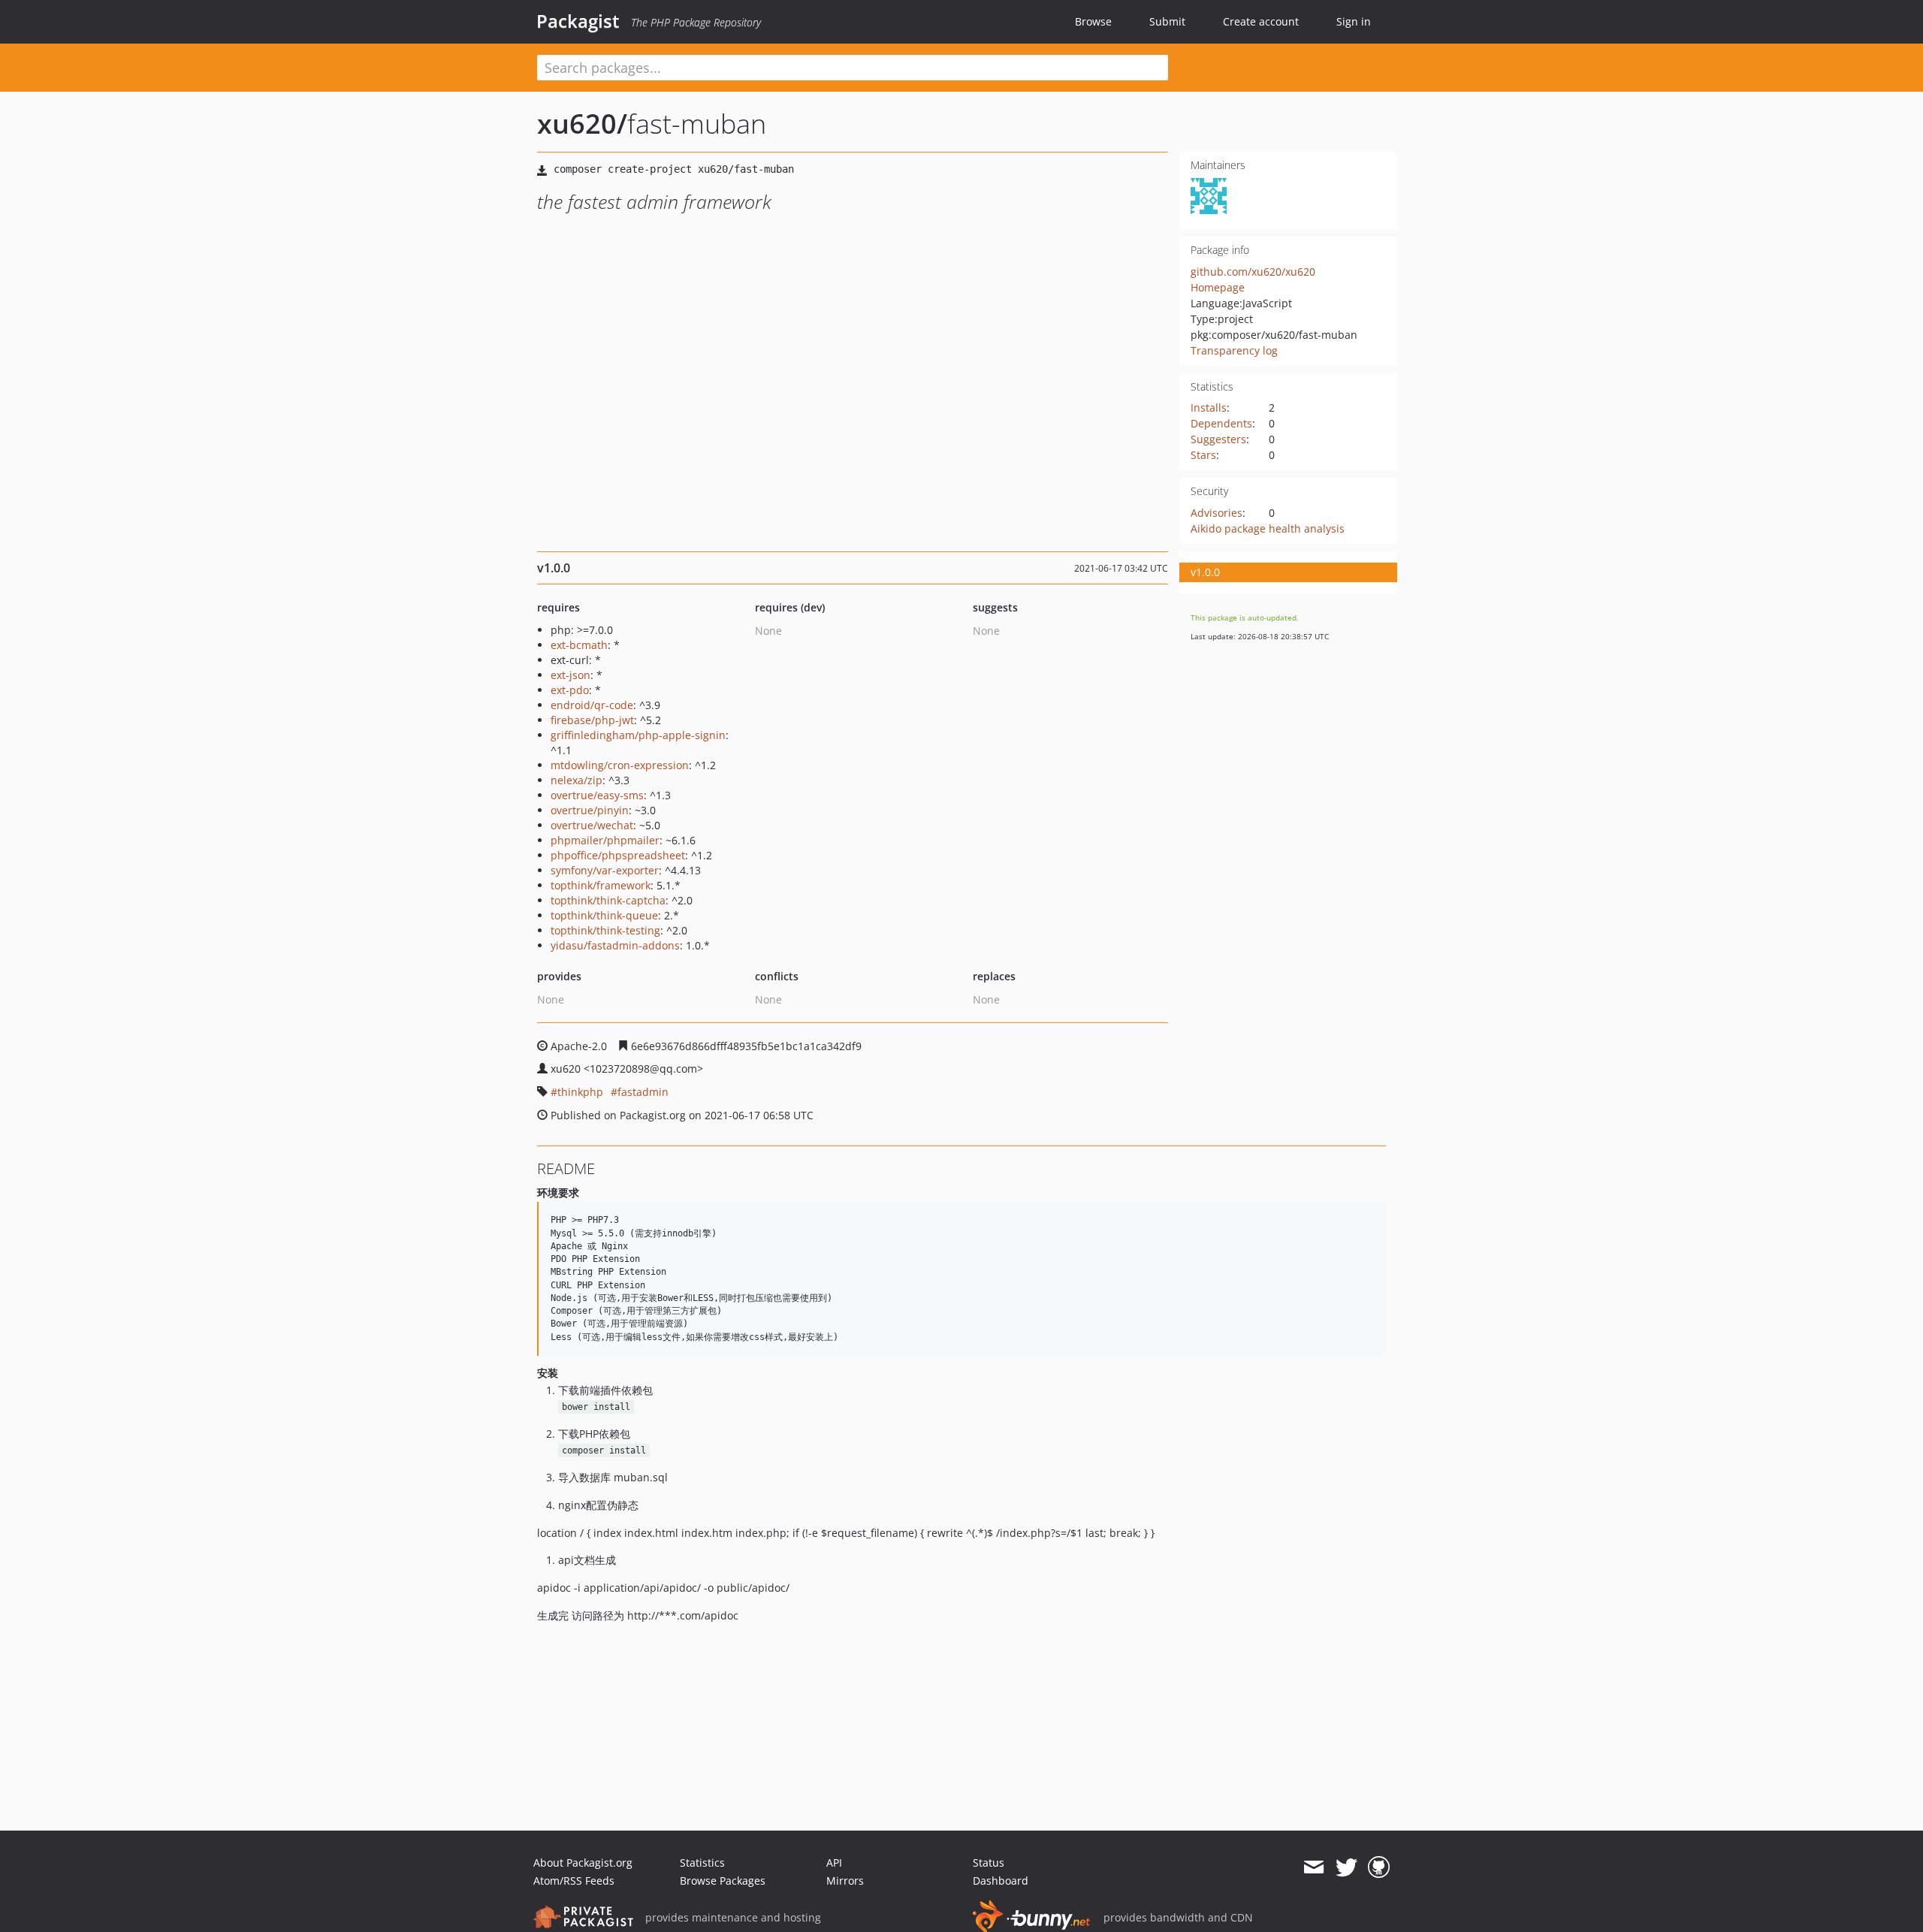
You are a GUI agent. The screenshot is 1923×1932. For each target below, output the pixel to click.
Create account (1261, 21)
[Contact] (1313, 1867)
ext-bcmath (579, 645)
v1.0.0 (1205, 572)
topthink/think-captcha (608, 900)
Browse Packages (723, 1881)
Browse (1093, 21)
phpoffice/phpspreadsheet (618, 855)
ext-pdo (570, 690)
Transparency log (1234, 350)
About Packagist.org (583, 1863)
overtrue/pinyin (590, 810)
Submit (1167, 21)
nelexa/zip (577, 780)
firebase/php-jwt (592, 720)
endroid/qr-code (592, 705)
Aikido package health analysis (1268, 528)
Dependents (1221, 423)
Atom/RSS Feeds (574, 1881)
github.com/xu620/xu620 (1253, 272)
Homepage (1218, 287)
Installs (1209, 408)
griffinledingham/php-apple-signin (638, 735)
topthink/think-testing (605, 930)
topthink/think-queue (604, 915)
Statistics (702, 1863)
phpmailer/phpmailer (605, 840)
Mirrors (845, 1881)
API (834, 1863)
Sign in (1354, 21)
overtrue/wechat (592, 825)
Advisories (1217, 513)
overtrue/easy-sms (597, 795)
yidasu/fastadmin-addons (615, 945)
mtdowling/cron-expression (620, 765)
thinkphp (580, 1092)
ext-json (571, 675)
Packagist (578, 21)
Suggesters (1218, 439)
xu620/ (582, 124)
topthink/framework (601, 885)
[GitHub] (1379, 1867)
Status (989, 1863)
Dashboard (1001, 1881)
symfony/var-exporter (605, 870)
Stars (1203, 455)
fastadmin (643, 1092)
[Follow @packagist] (1346, 1867)
